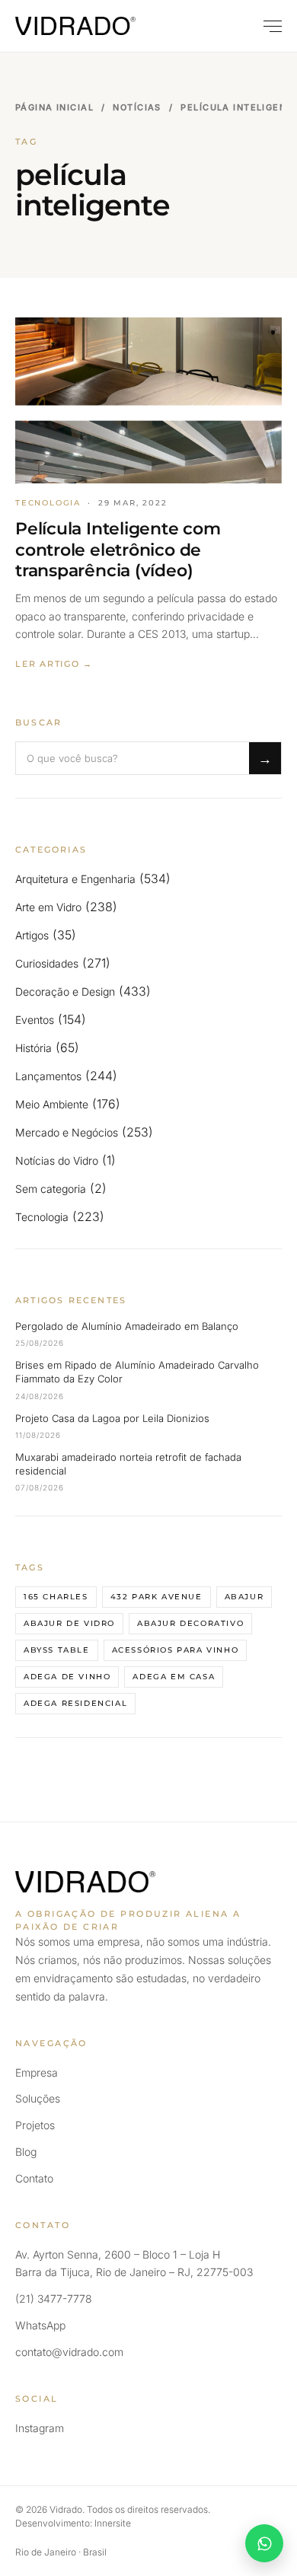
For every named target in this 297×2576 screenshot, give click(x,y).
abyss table (57, 1650)
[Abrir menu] (266, 26)
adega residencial (75, 1703)
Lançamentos (48, 1076)
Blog (26, 2152)
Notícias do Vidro (57, 1160)
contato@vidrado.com (69, 2352)
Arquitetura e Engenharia (75, 879)
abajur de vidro (69, 1623)
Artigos (32, 935)
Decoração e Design (65, 992)
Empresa (37, 2072)
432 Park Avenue (156, 1597)
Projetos (35, 2125)
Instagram (40, 2428)
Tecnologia (42, 1217)
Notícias (137, 107)
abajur (244, 1597)
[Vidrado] (75, 26)
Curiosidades (47, 963)
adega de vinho (67, 1677)
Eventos (35, 1020)
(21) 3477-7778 (54, 2299)
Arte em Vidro (48, 907)
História (34, 1048)
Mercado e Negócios (67, 1132)
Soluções (38, 2098)
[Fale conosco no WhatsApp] (264, 2543)
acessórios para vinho (176, 1650)
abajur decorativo (190, 1623)
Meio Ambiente (52, 1104)
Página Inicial (54, 107)
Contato (34, 2178)
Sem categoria (51, 1189)
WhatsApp (40, 2325)
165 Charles (56, 1597)
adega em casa (174, 1677)
